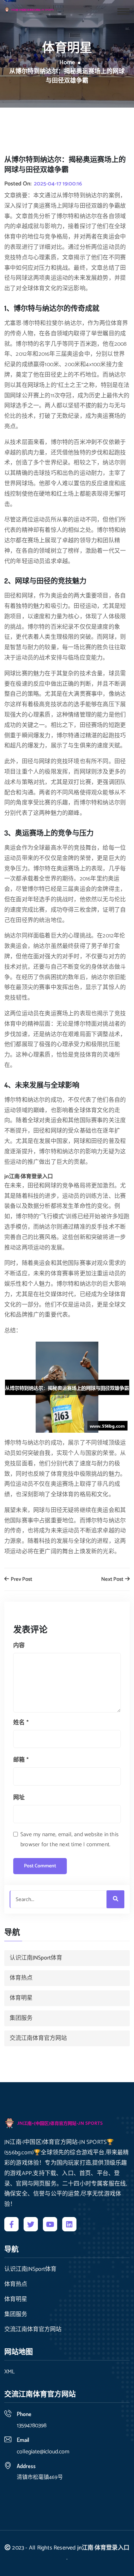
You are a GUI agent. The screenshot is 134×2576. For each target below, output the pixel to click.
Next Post (113, 1580)
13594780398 (32, 2426)
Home (67, 63)
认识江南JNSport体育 (36, 1958)
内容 (19, 1646)
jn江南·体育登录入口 (103, 2548)
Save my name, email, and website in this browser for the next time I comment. (70, 1840)
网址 (19, 1798)
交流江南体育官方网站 (38, 2038)
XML (9, 2372)
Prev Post (21, 1580)
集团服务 (21, 2018)
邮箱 (21, 1760)
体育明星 (21, 1998)
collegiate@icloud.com (43, 2452)
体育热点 (21, 1978)
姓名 (21, 1723)
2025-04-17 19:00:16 (58, 184)
